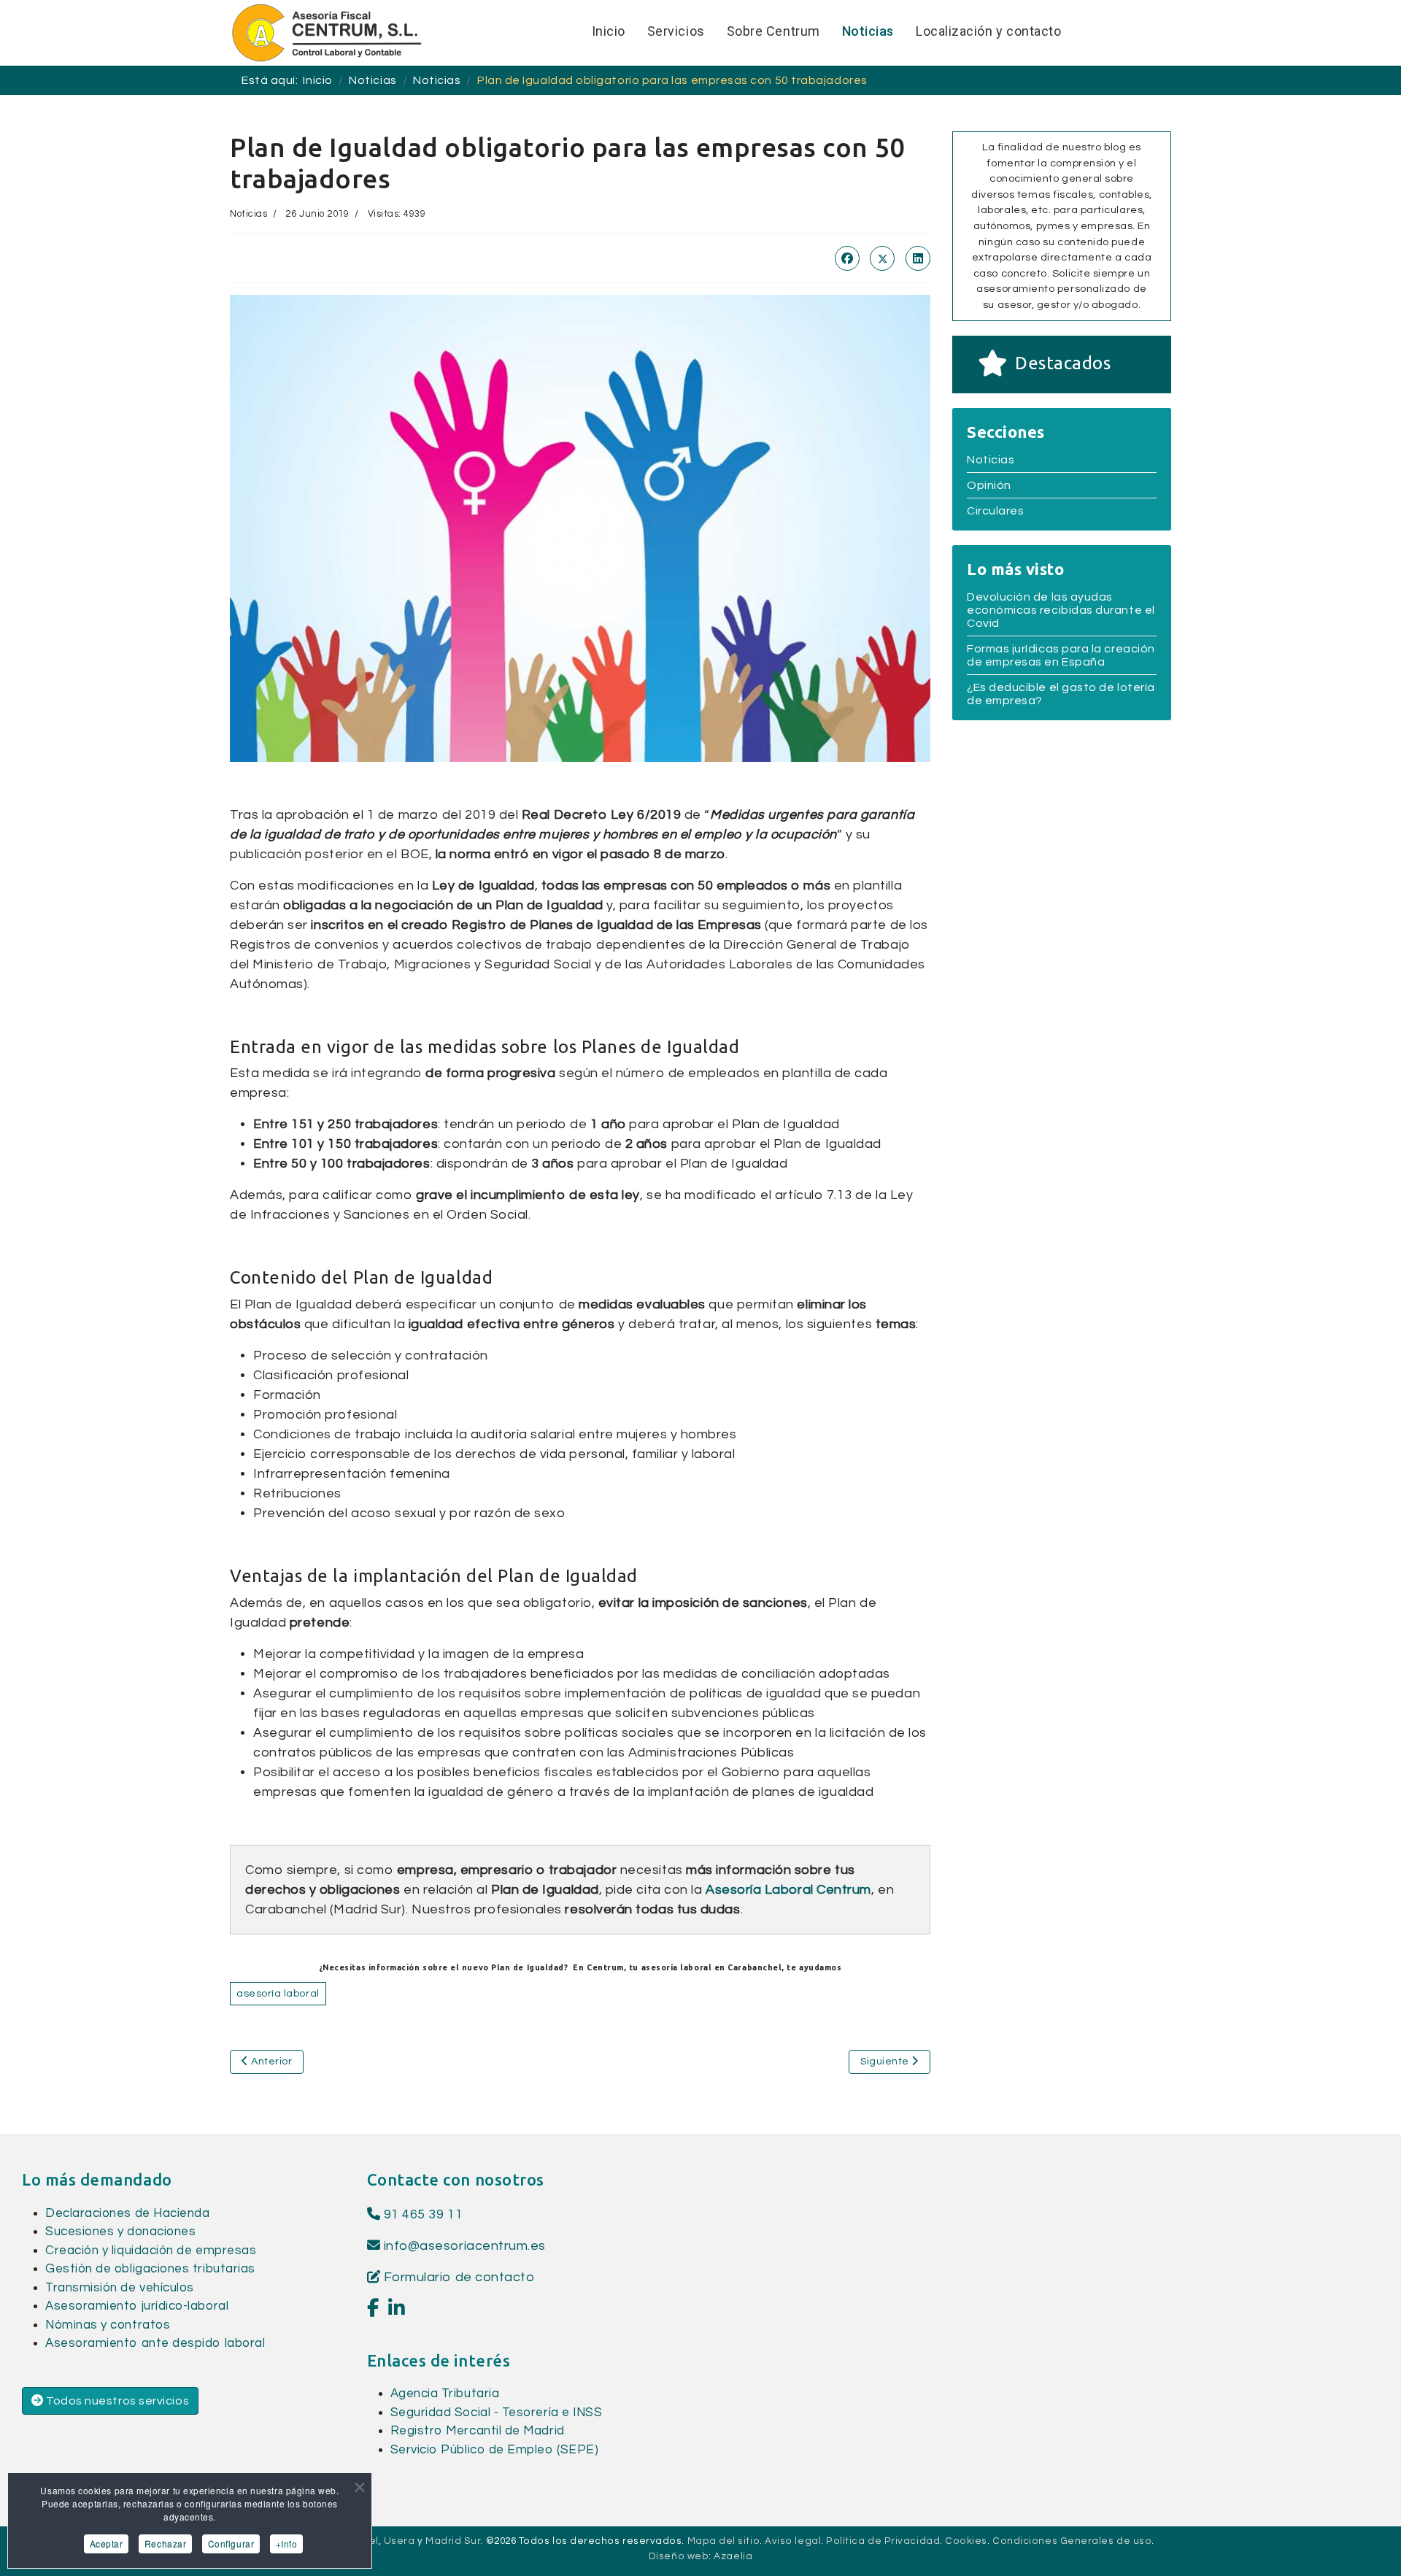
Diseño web (679, 2556)
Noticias (248, 214)
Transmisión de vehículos (120, 2288)
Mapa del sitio (724, 2541)
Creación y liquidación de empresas (151, 2251)
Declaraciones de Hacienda (128, 2213)
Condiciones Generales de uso (1072, 2541)
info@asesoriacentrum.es (465, 2246)
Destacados (1063, 363)
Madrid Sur (453, 2541)
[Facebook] (847, 258)
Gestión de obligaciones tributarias (150, 2269)
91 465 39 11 (421, 2214)
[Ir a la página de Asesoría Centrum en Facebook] (373, 2309)
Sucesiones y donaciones (120, 2232)
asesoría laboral (278, 1994)
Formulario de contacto (457, 2277)
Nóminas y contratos (108, 2325)
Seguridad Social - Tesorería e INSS (497, 2413)
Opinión (989, 485)
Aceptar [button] (107, 2544)
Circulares (995, 511)
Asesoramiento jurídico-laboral (137, 2306)
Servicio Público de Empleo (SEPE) (495, 2450)
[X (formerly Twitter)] (882, 258)
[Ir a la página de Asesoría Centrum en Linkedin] (397, 2309)
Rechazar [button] (165, 2544)
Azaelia (733, 2556)
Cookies (966, 2541)
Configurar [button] (231, 2544)
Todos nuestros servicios (117, 2401)
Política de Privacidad (883, 2541)
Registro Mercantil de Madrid (478, 2431)
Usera (400, 2541)
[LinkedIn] (918, 258)
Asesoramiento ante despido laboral (155, 2343)
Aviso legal (793, 2541)
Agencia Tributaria (445, 2394)
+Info (287, 2544)
